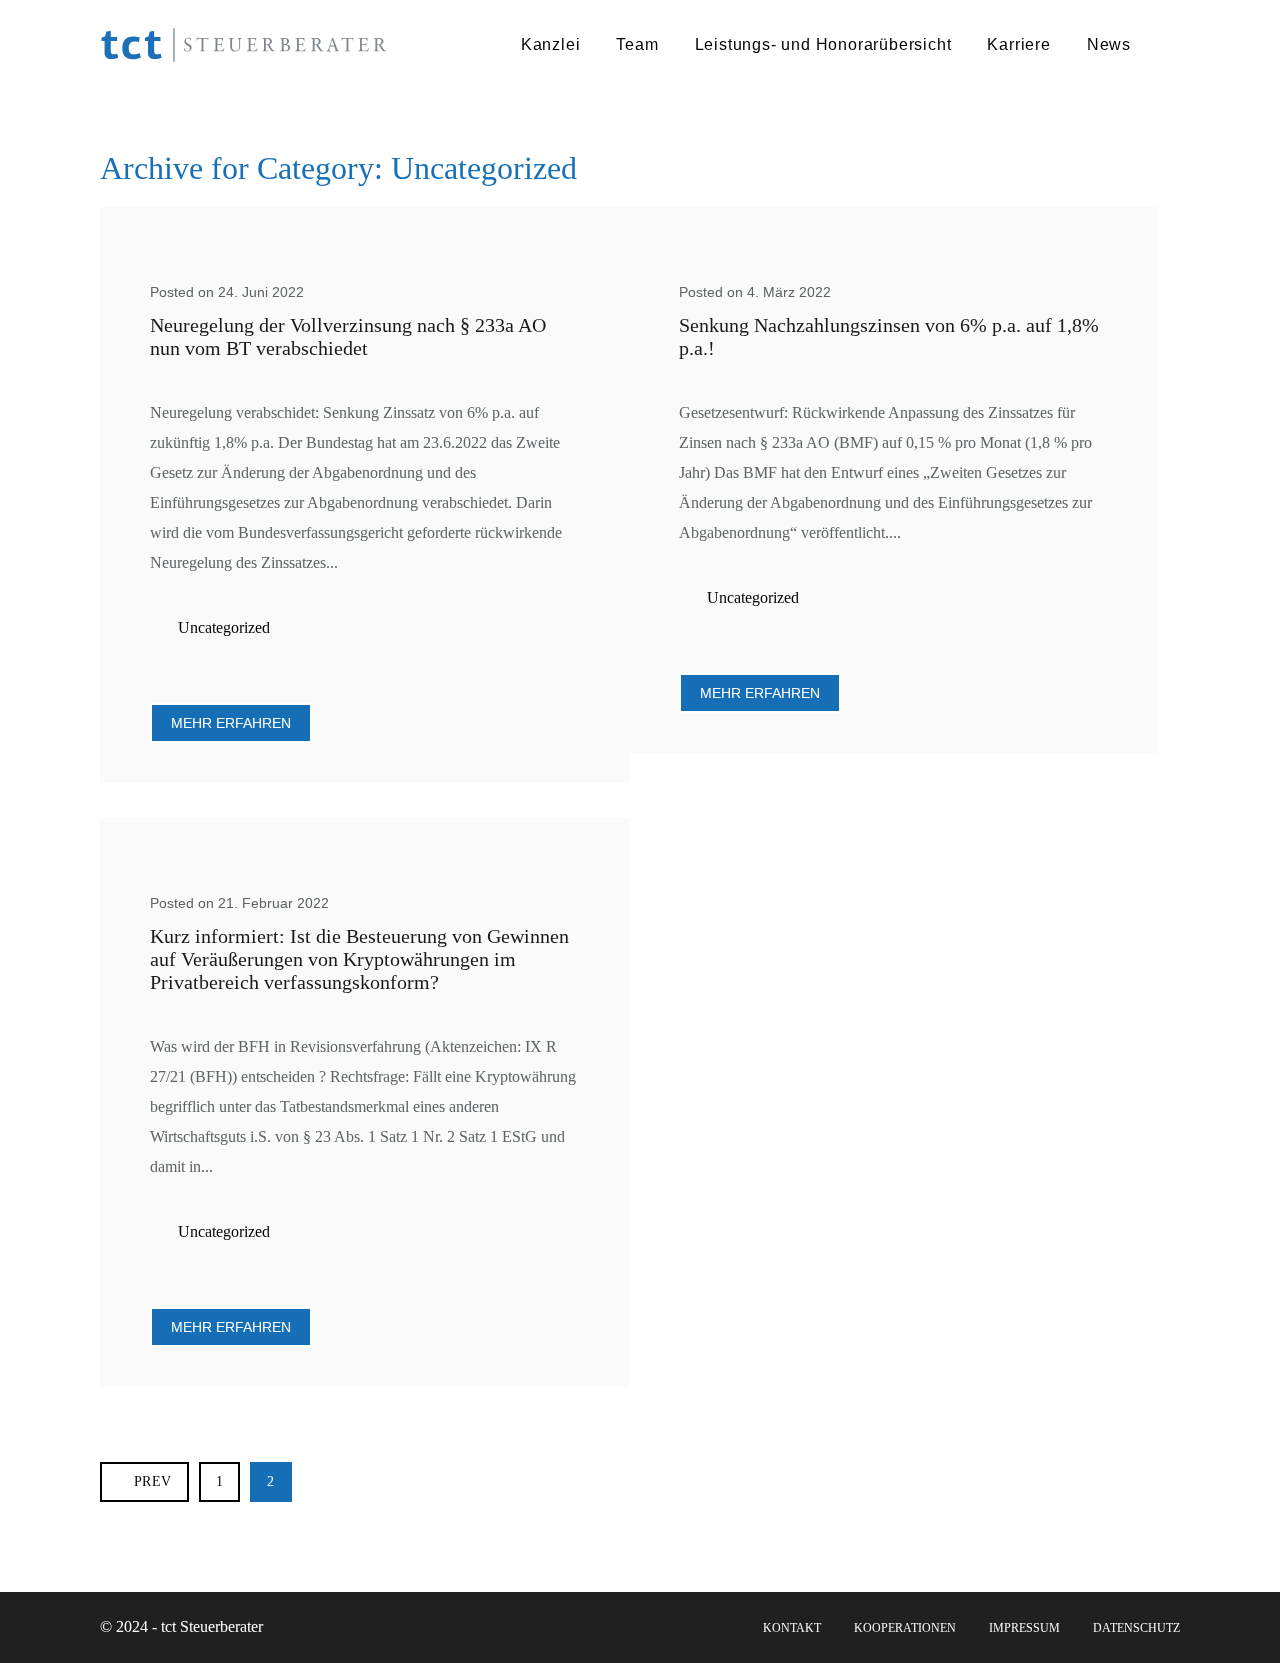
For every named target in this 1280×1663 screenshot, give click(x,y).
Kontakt (792, 1628)
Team (637, 44)
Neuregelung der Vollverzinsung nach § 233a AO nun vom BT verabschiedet (348, 336)
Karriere (1018, 44)
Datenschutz (1136, 1628)
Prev (153, 1481)
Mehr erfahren (231, 723)
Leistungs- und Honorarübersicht (823, 44)
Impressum (1024, 1628)
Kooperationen (905, 1628)
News (1109, 44)
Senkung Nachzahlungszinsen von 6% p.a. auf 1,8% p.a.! (889, 336)
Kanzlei (551, 44)
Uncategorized (224, 627)
